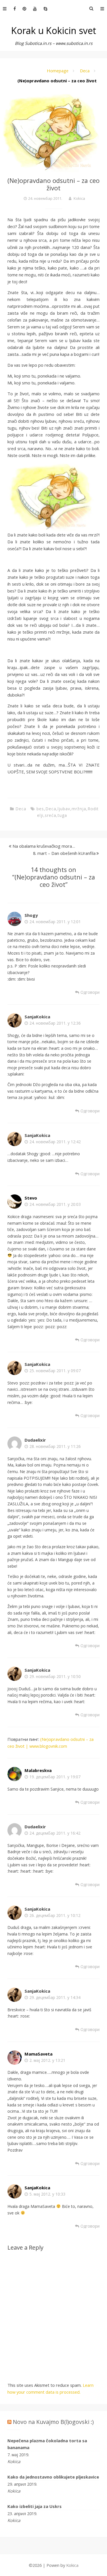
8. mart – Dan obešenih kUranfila (64, 853)
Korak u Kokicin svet (54, 30)
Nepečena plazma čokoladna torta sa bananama (47, 2444)
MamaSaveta (39, 2054)
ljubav (64, 809)
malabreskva (38, 1770)
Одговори (90, 992)
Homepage (58, 71)
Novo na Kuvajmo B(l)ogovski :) (53, 2422)
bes (40, 809)
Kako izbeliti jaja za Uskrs (35, 2506)
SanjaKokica (37, 2188)
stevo (31, 1198)
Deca (85, 71)
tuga (62, 815)
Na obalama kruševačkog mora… (44, 846)
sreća (51, 815)
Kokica (79, 198)
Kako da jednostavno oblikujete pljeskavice (53, 2477)
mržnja (79, 809)
